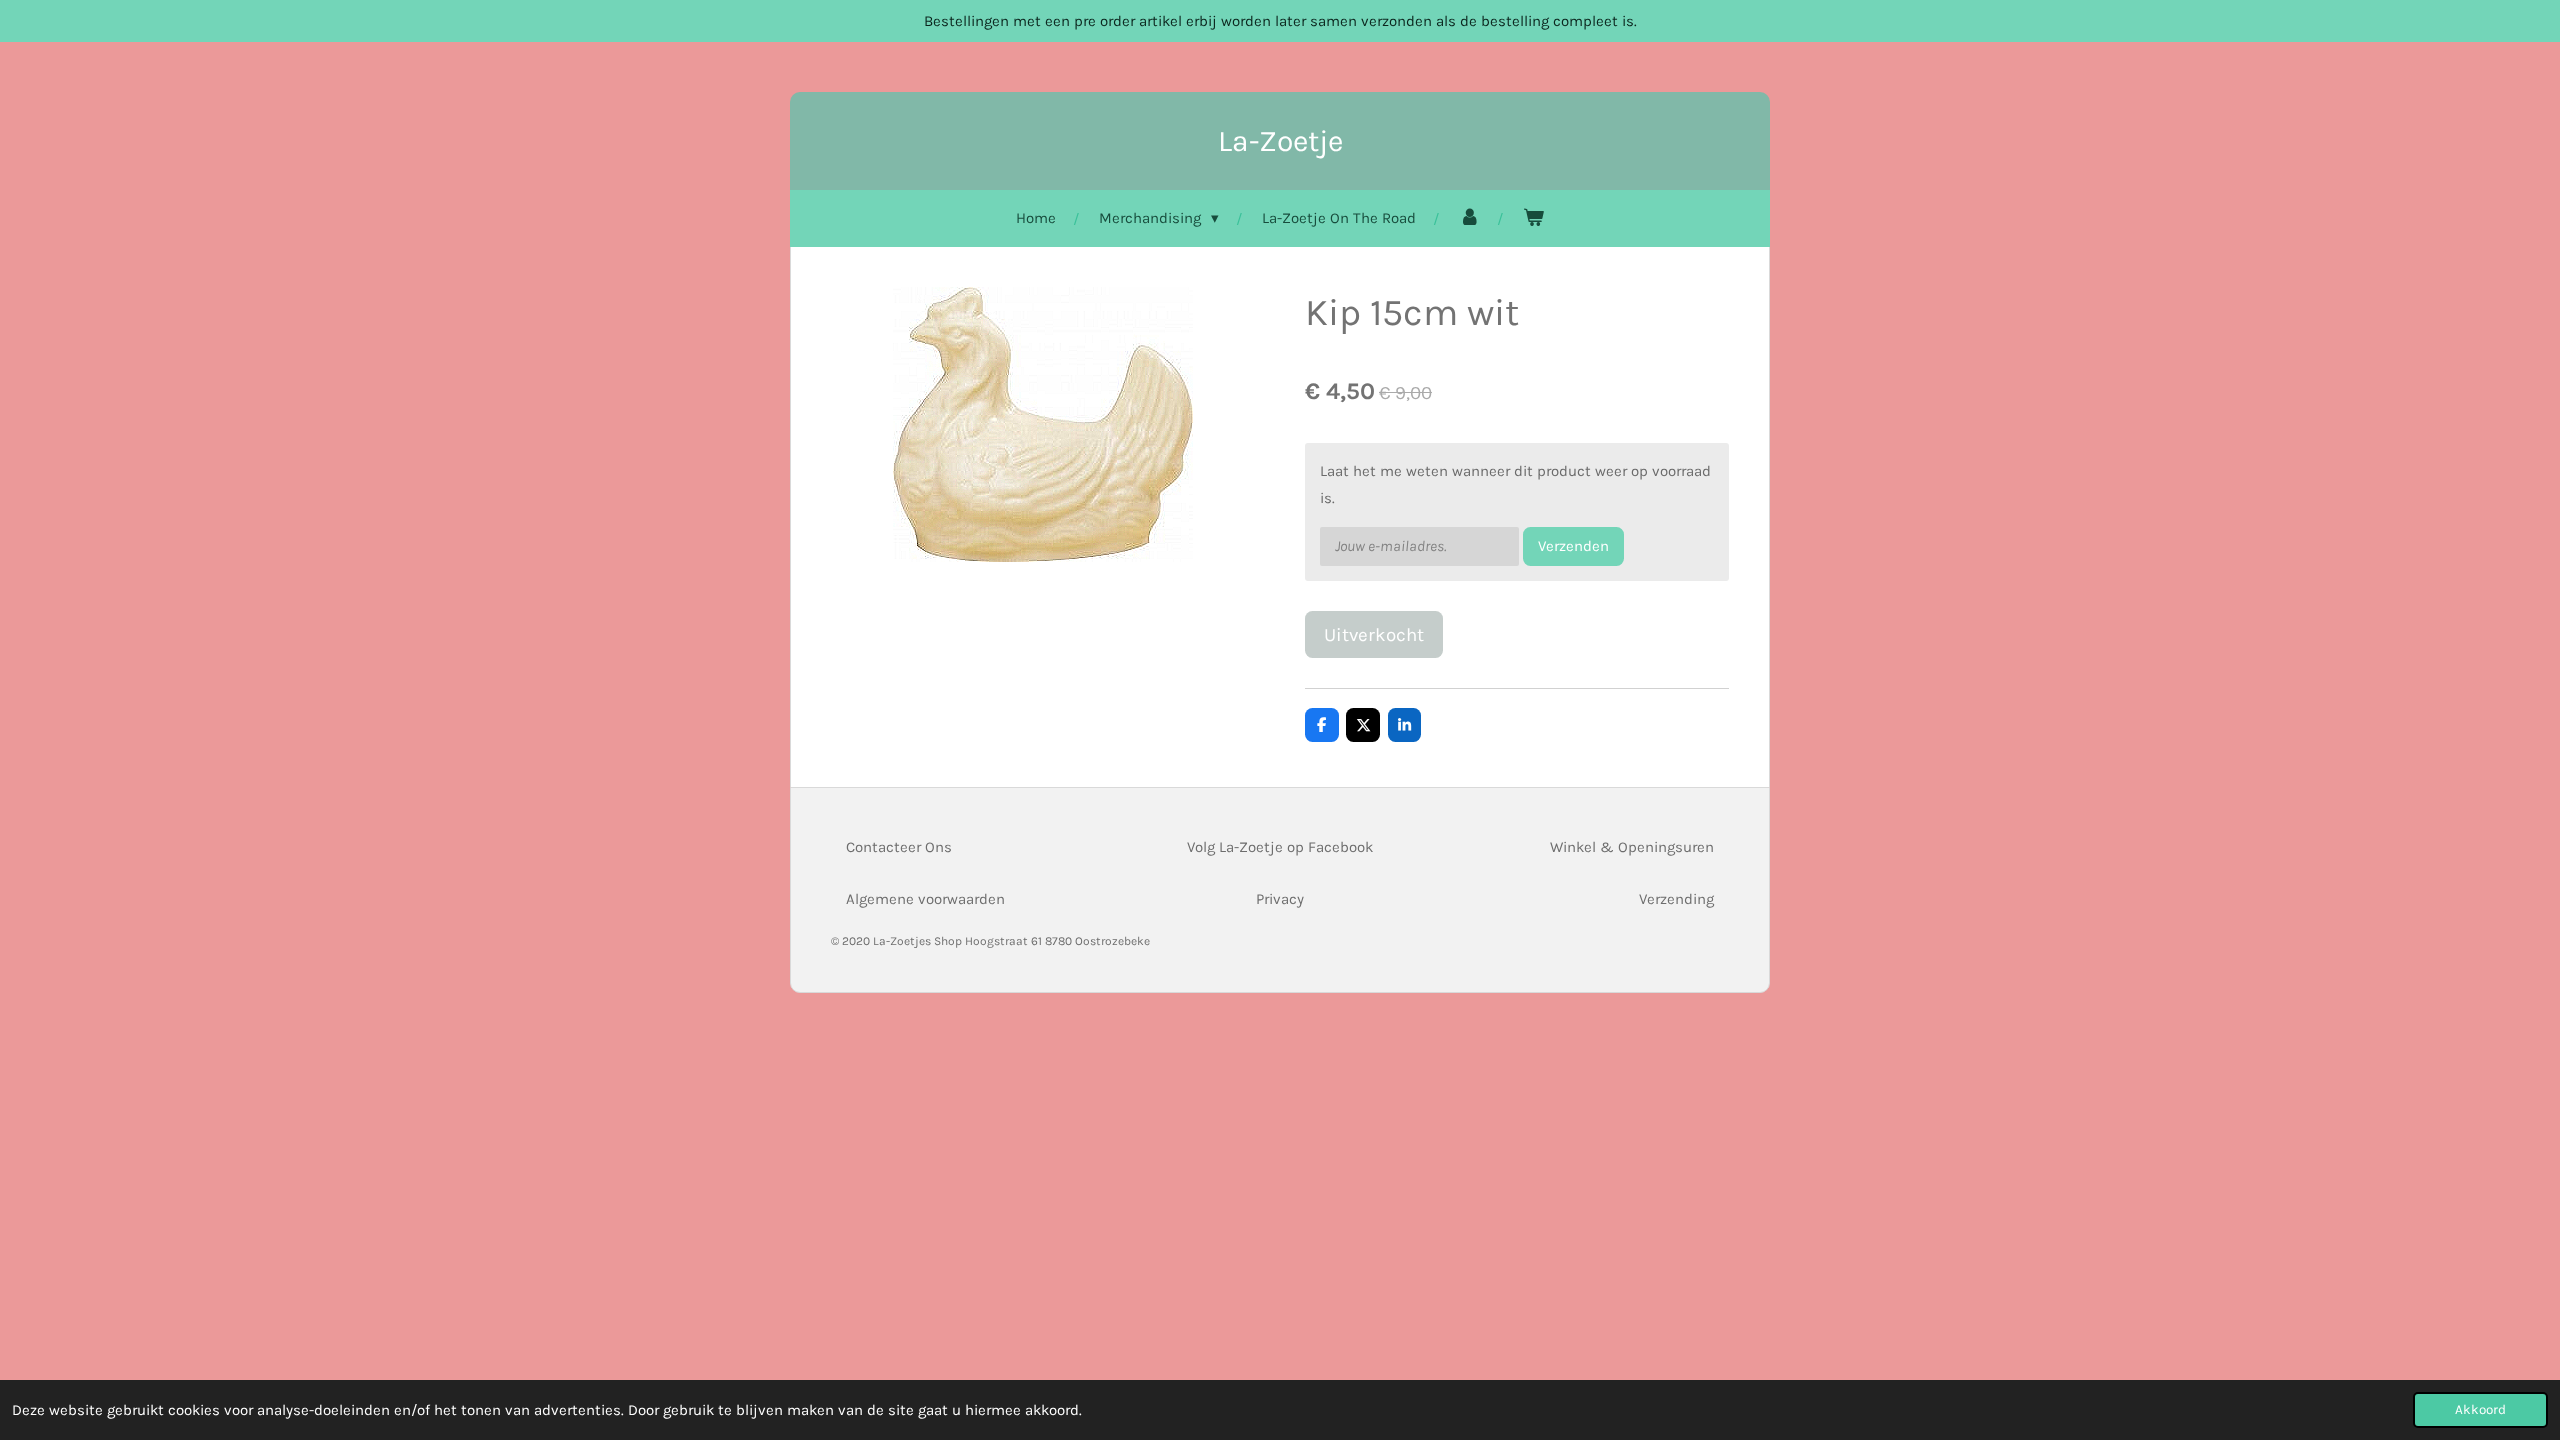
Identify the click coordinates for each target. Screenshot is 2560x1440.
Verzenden (1573, 546)
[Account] (1469, 218)
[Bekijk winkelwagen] (1533, 218)
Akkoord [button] (2480, 1409)
